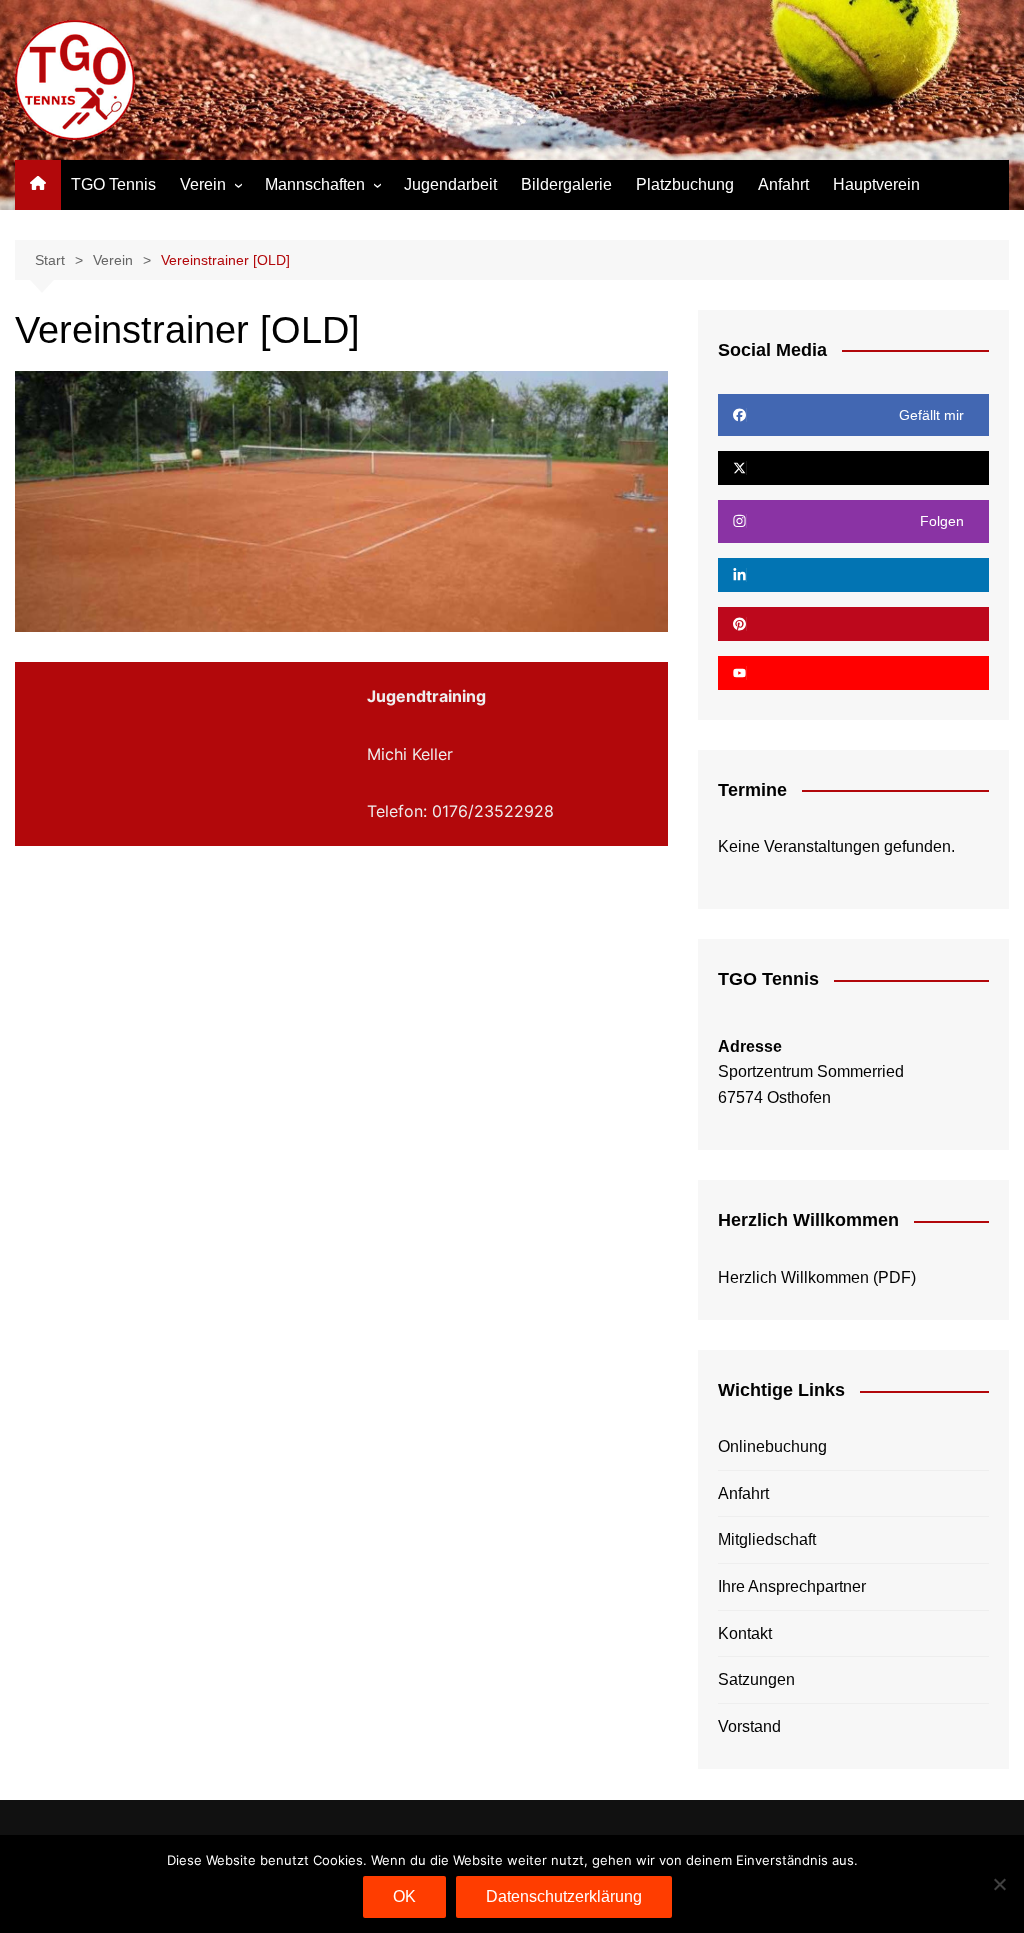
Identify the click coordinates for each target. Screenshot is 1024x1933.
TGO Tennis (113, 184)
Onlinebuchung (772, 1446)
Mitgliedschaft (767, 1539)
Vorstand (749, 1726)
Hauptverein (876, 184)
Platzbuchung (685, 184)
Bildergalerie (566, 184)
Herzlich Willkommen (793, 1277)
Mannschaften (315, 184)
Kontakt (745, 1633)
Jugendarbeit (450, 184)
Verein (203, 184)
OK (404, 1896)
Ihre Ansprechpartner (792, 1586)
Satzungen (756, 1679)
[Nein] (999, 1884)
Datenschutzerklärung (564, 1896)
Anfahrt (783, 184)
